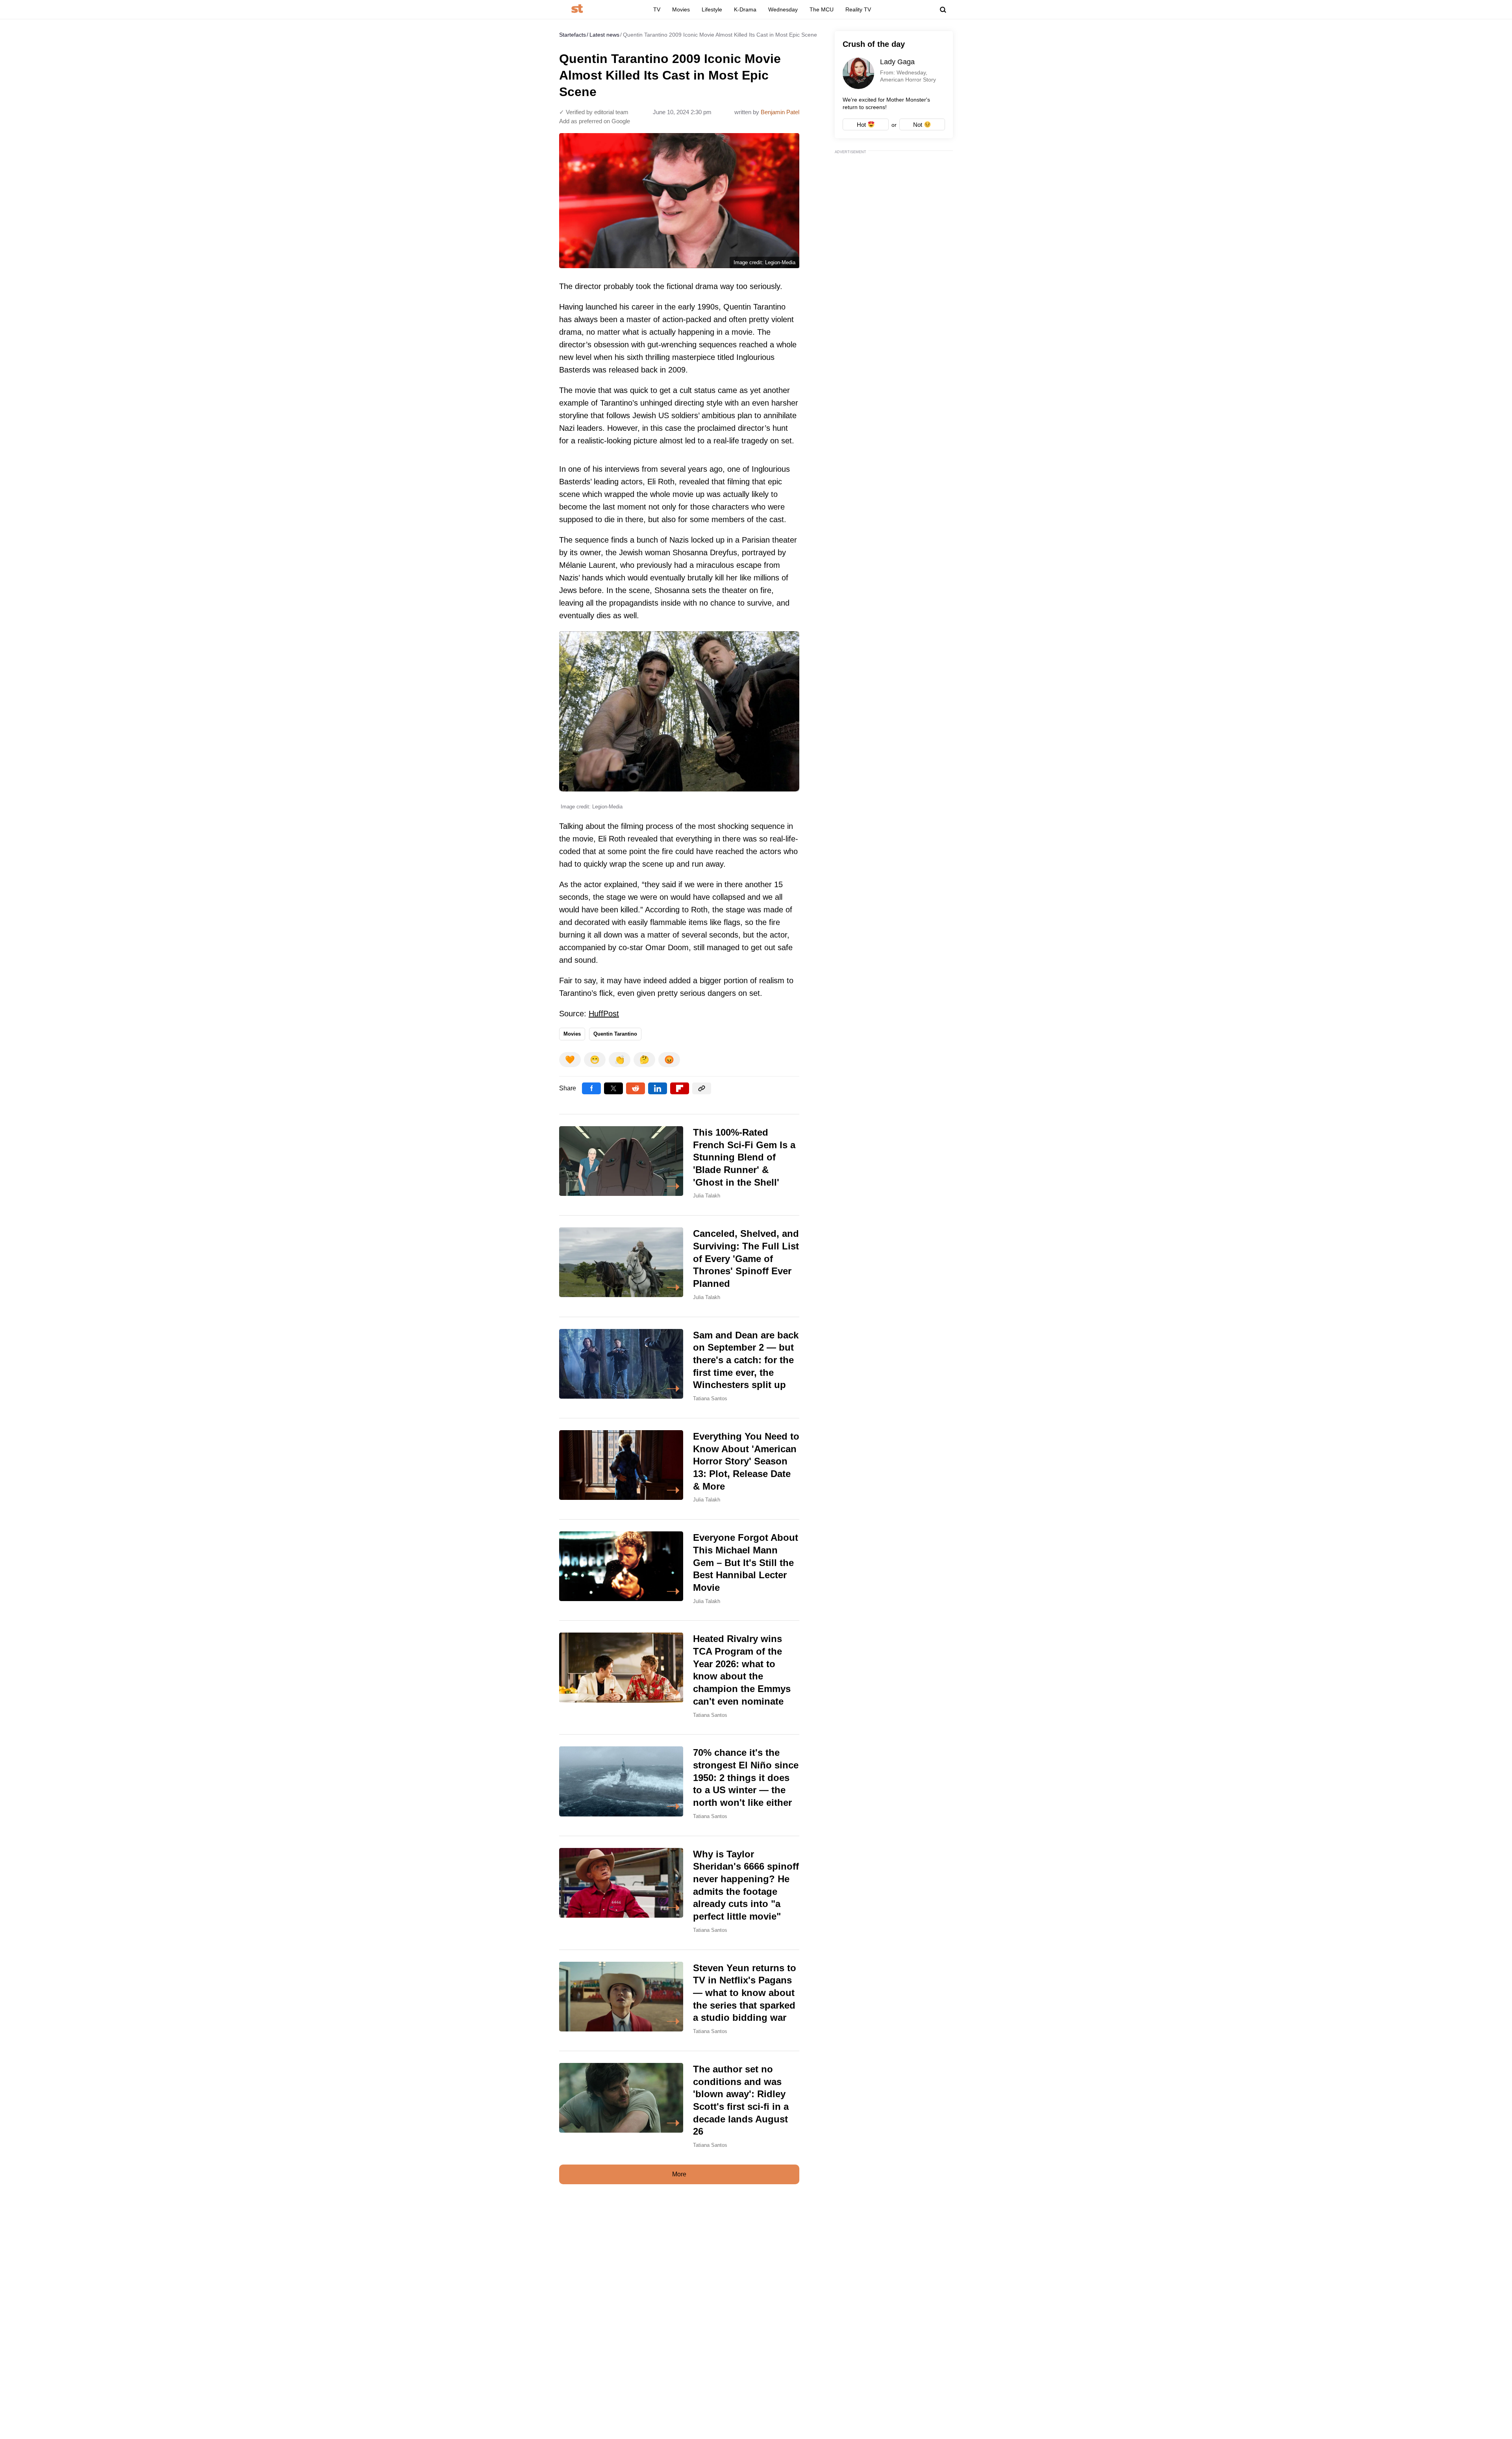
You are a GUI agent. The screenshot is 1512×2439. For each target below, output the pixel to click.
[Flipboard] (680, 1088)
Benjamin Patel (780, 112)
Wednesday (783, 9)
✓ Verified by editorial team (594, 112)
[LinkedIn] (658, 1088)
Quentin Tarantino (615, 1034)
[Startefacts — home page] (577, 9)
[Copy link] (702, 1088)
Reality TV (858, 9)
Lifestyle (712, 9)
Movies (681, 9)
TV (657, 9)
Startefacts (573, 35)
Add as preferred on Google (595, 121)
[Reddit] (636, 1088)
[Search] (943, 10)
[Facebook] (591, 1088)
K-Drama (745, 9)
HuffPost (604, 1014)
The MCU (822, 9)
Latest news (604, 35)
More (679, 2174)
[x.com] (613, 1088)
